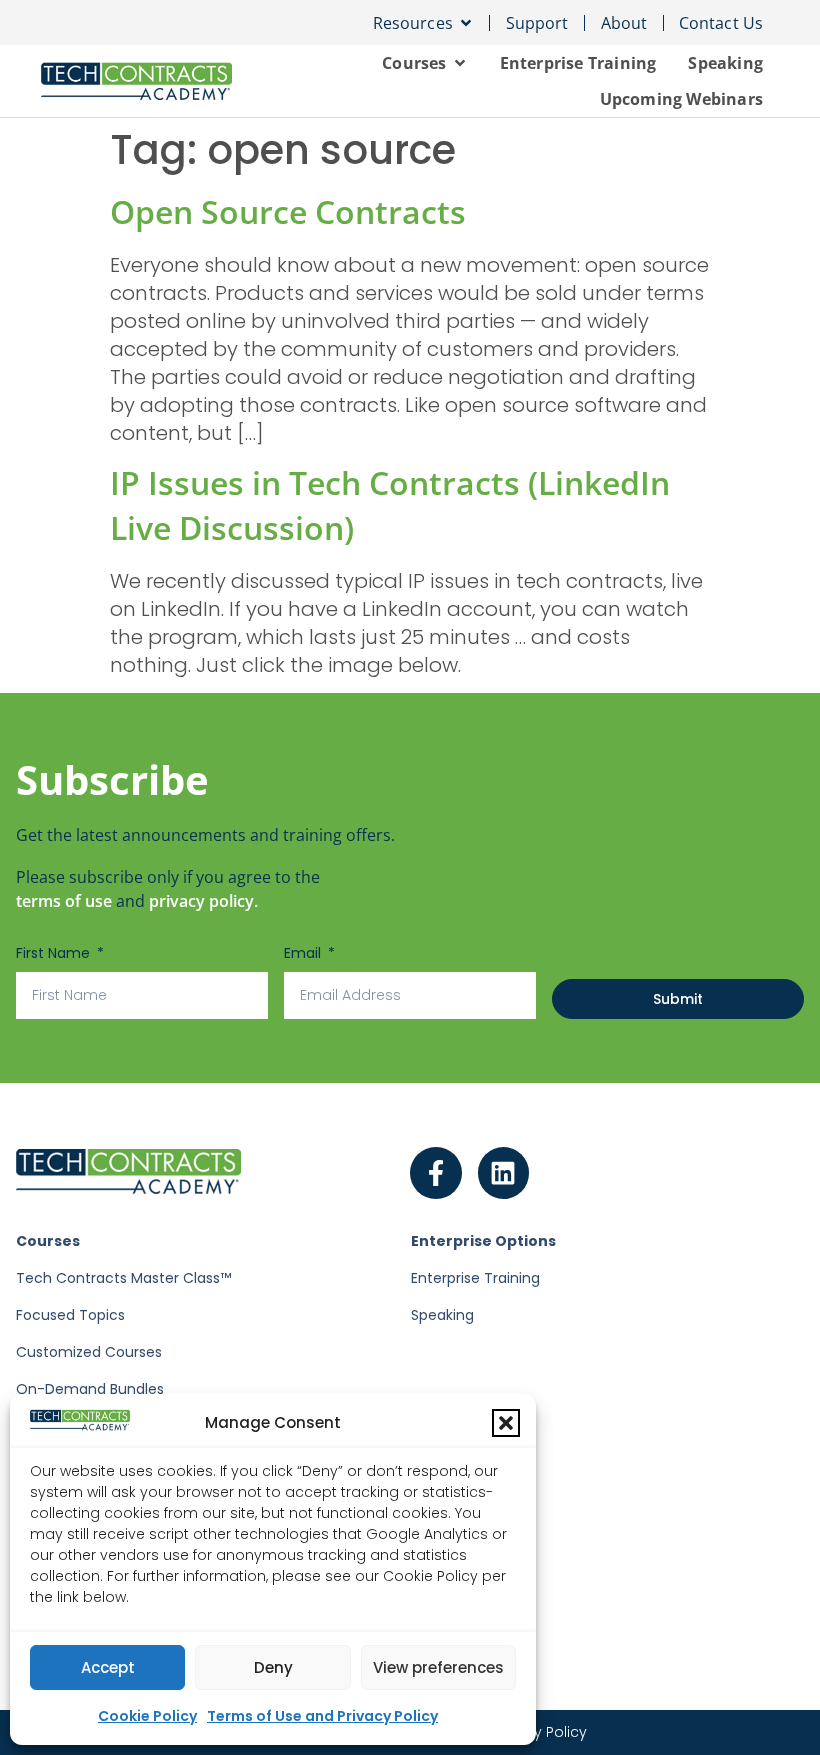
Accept (108, 1667)
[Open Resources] (466, 23)
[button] (506, 1423)
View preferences (438, 1667)
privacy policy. (203, 901)
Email (304, 953)
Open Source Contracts (288, 211)
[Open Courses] (460, 63)
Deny (273, 1667)
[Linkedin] (504, 1173)
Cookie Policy (147, 1716)
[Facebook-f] (436, 1173)
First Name (55, 953)
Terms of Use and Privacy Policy (322, 1716)
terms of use (64, 901)
